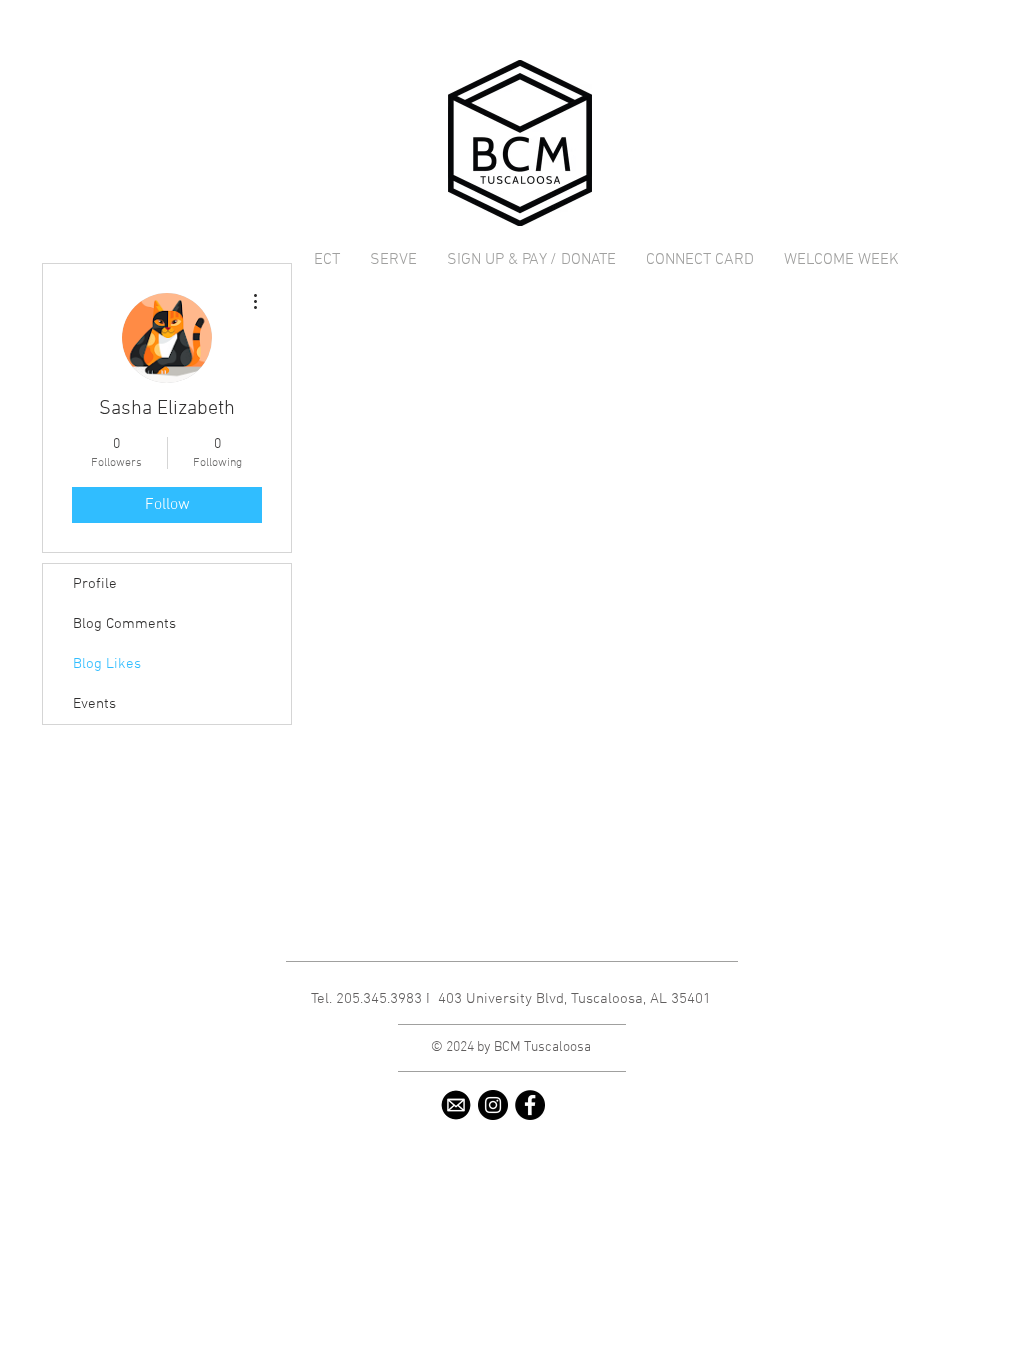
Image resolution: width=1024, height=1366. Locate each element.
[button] (393, 260)
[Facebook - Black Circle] (530, 1105)
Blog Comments (124, 624)
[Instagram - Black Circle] (493, 1105)
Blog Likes (107, 664)
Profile (95, 584)
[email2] (456, 1105)
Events (94, 704)
